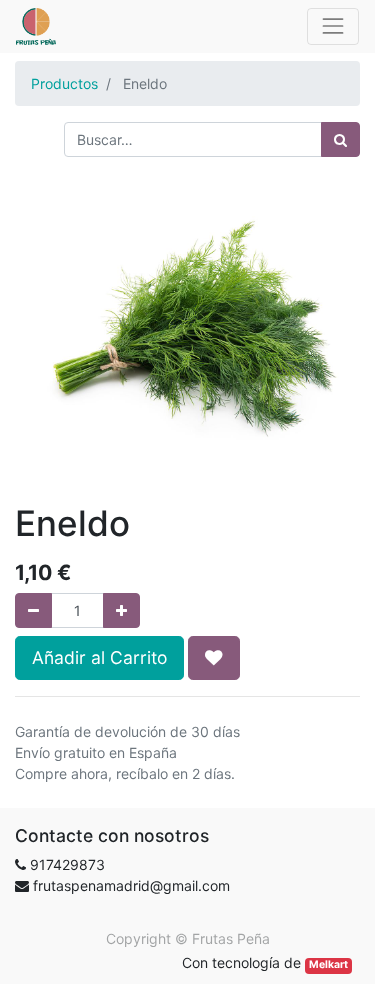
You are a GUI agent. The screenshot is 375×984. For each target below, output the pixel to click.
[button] (214, 658)
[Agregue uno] (121, 610)
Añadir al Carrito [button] (99, 657)
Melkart (328, 964)
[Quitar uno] (33, 610)
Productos (64, 83)
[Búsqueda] (340, 139)
